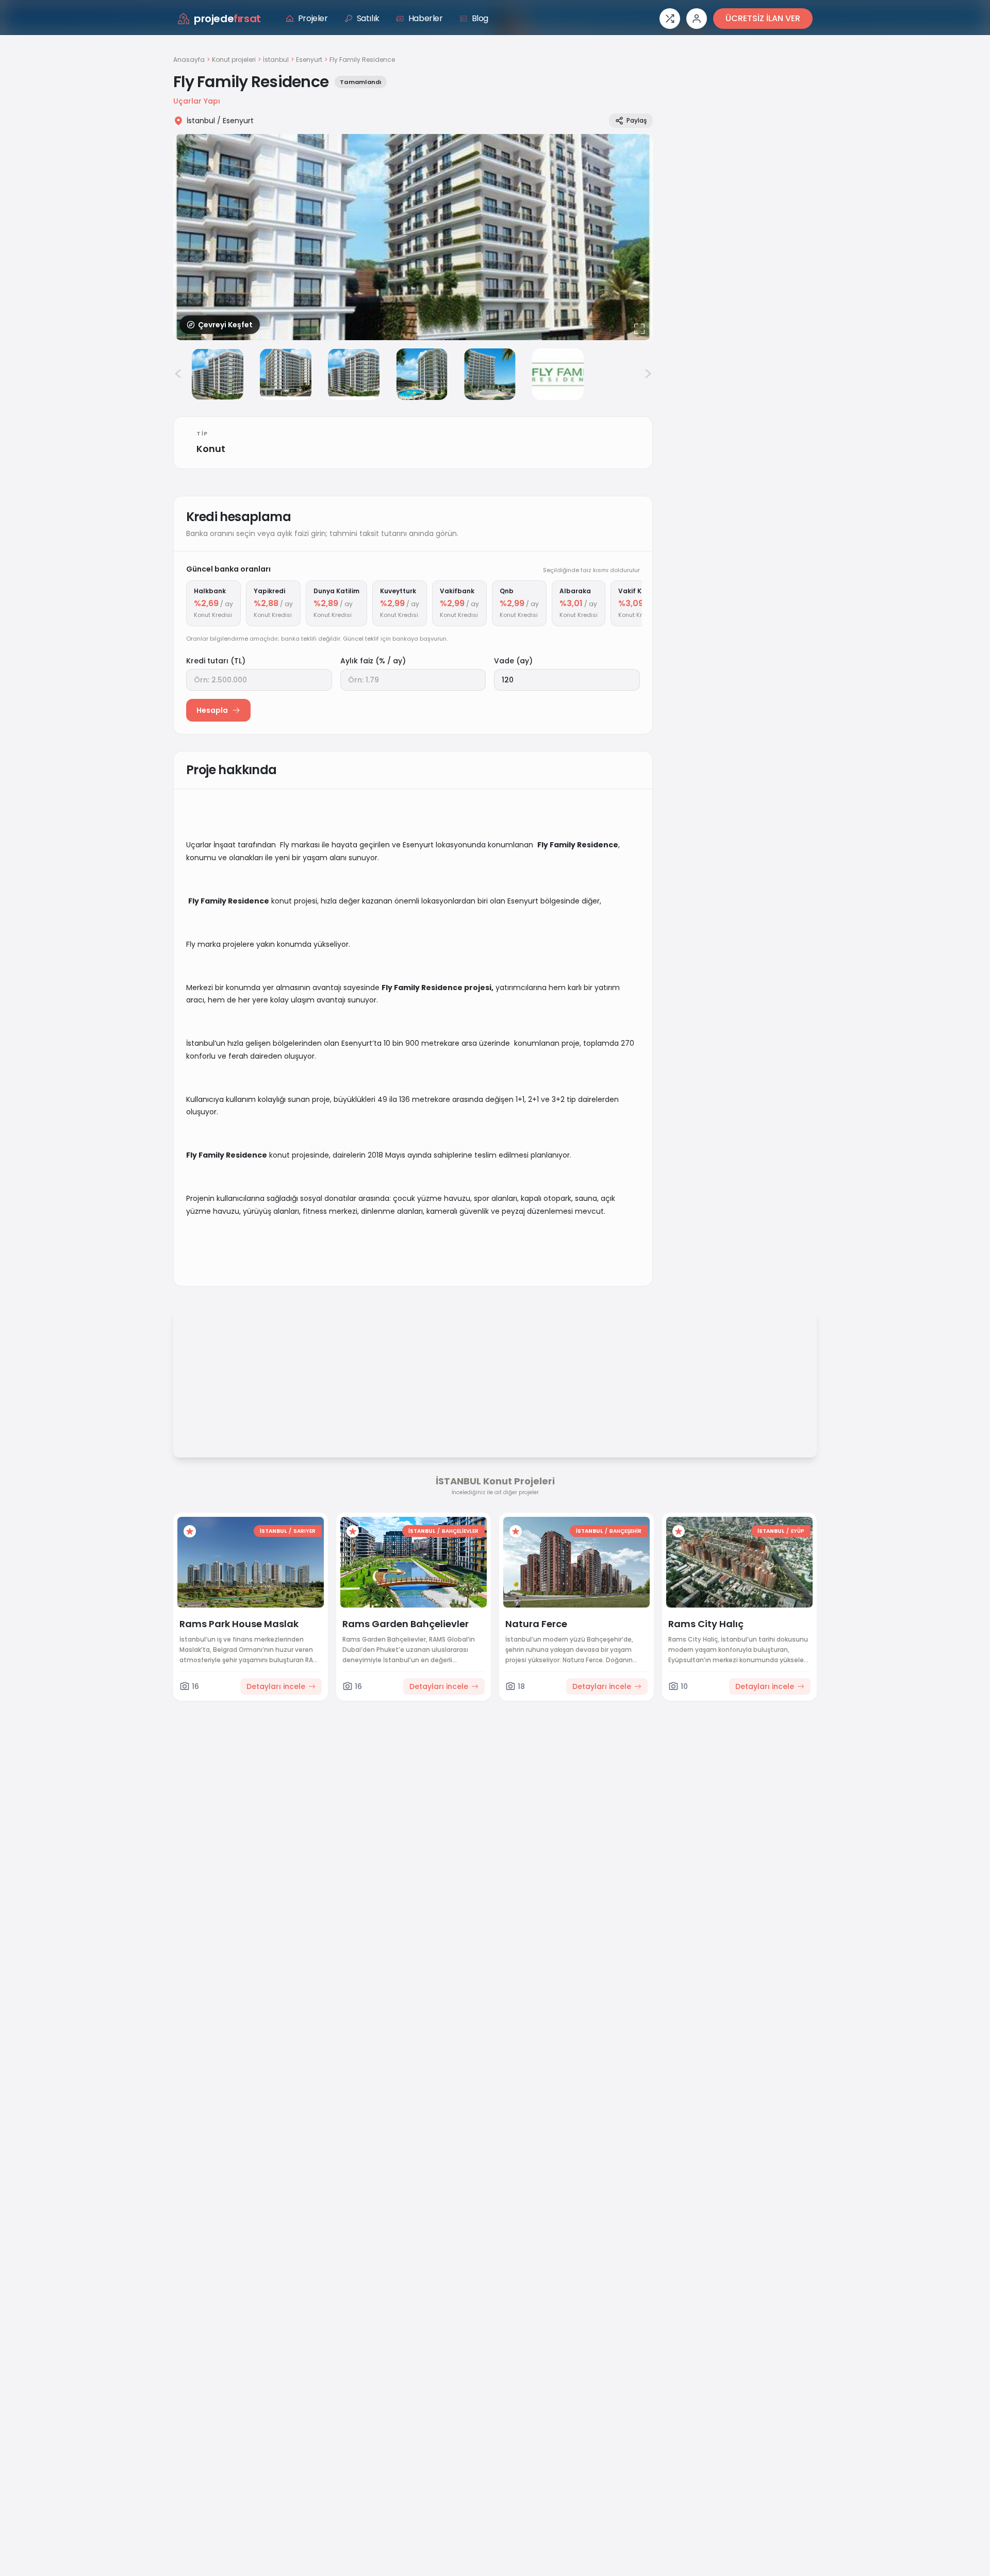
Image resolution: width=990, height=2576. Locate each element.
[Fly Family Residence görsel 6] (490, 374)
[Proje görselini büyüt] (413, 237)
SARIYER (304, 1531)
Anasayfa (189, 60)
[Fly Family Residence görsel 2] (218, 374)
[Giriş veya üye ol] (697, 19)
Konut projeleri (234, 60)
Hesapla (212, 710)
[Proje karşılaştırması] (670, 19)
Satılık (368, 18)
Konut (211, 449)
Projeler (313, 18)
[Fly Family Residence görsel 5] (422, 374)
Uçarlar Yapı (197, 101)
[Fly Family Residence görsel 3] (286, 374)
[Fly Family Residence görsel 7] (558, 374)
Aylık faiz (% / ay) (373, 661)
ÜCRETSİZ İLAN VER (763, 18)
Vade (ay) (513, 661)
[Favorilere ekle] (190, 1531)
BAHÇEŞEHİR (625, 1531)
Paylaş (637, 120)
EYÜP (798, 1531)
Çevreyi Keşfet (225, 325)
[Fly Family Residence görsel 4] (354, 374)
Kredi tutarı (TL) (216, 661)
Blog (480, 18)
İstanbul (276, 60)
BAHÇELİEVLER (460, 1531)
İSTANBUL (273, 1531)
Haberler (426, 18)
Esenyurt (309, 60)
